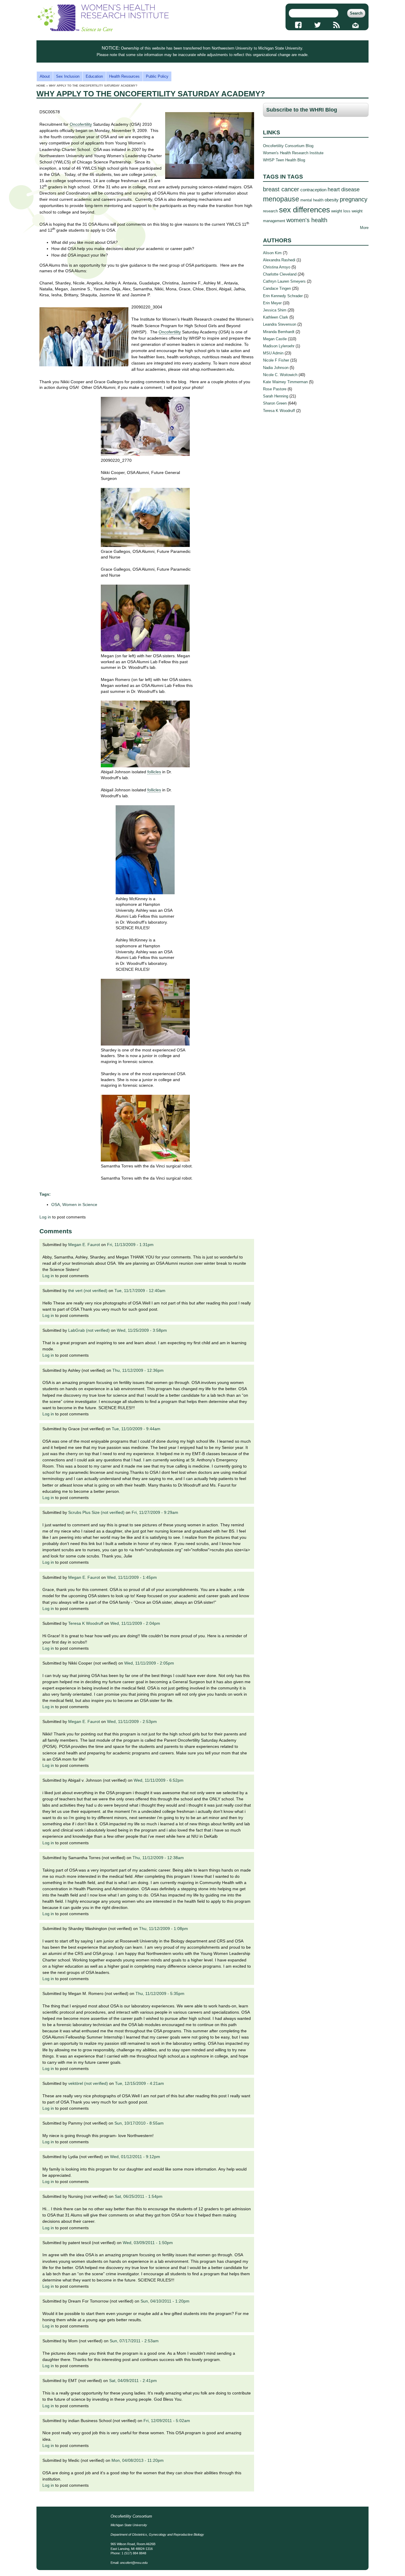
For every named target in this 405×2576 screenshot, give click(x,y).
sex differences (304, 210)
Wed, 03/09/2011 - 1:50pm (148, 2243)
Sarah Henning (276, 396)
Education (94, 76)
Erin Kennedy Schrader (283, 296)
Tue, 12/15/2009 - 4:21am (139, 2083)
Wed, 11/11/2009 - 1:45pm (132, 1577)
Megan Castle (275, 339)
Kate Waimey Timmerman (285, 382)
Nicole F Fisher (276, 360)
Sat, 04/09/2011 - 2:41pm (133, 2381)
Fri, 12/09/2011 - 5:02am (167, 2421)
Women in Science (80, 1205)
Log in (45, 1217)
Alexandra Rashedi (279, 260)
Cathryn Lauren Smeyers (284, 281)
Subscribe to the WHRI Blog (302, 110)
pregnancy (354, 199)
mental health (312, 200)
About (45, 76)
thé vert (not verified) (88, 1291)
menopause (281, 199)
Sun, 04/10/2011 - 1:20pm (165, 2301)
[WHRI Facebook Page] (298, 25)
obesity (332, 200)
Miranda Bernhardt (279, 332)
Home (41, 86)
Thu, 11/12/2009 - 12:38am (158, 1858)
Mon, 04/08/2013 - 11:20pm (138, 2460)
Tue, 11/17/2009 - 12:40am (140, 1291)
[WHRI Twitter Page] (317, 25)
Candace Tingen (277, 288)
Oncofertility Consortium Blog (288, 146)
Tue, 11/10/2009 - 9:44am (136, 1429)
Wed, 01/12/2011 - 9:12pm (135, 2157)
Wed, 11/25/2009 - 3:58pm (142, 1330)
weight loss (341, 211)
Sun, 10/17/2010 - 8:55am (139, 2123)
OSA (56, 1205)
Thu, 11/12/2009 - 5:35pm (160, 1993)
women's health (307, 220)
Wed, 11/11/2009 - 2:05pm (149, 1663)
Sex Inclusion (68, 76)
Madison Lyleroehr (279, 346)
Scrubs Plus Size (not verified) (96, 1512)
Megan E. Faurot (84, 1245)
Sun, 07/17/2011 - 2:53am (134, 2341)
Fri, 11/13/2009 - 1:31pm (130, 1245)
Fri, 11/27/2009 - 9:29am (155, 1512)
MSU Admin (273, 353)
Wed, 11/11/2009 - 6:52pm (159, 1780)
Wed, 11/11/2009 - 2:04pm (135, 1623)
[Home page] (103, 30)
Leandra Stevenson (280, 324)
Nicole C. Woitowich (280, 375)
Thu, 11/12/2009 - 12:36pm (138, 1370)
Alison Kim (272, 253)
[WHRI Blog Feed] (337, 25)
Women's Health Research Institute (293, 153)
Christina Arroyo (277, 267)
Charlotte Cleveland (280, 274)
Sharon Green (275, 403)
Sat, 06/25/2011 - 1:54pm (139, 2196)
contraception (313, 190)
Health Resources (124, 76)
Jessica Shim (275, 310)
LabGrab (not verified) (89, 1330)
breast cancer (281, 189)
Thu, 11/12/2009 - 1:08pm (164, 1929)
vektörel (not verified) (88, 2083)
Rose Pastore (275, 389)
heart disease (344, 190)
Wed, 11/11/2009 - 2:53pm (132, 1721)
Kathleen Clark (276, 317)
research (270, 211)
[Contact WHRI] (356, 25)
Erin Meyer (272, 303)
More (364, 228)
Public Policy (157, 76)
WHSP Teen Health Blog (284, 160)
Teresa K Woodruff (86, 1623)
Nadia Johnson (276, 368)
